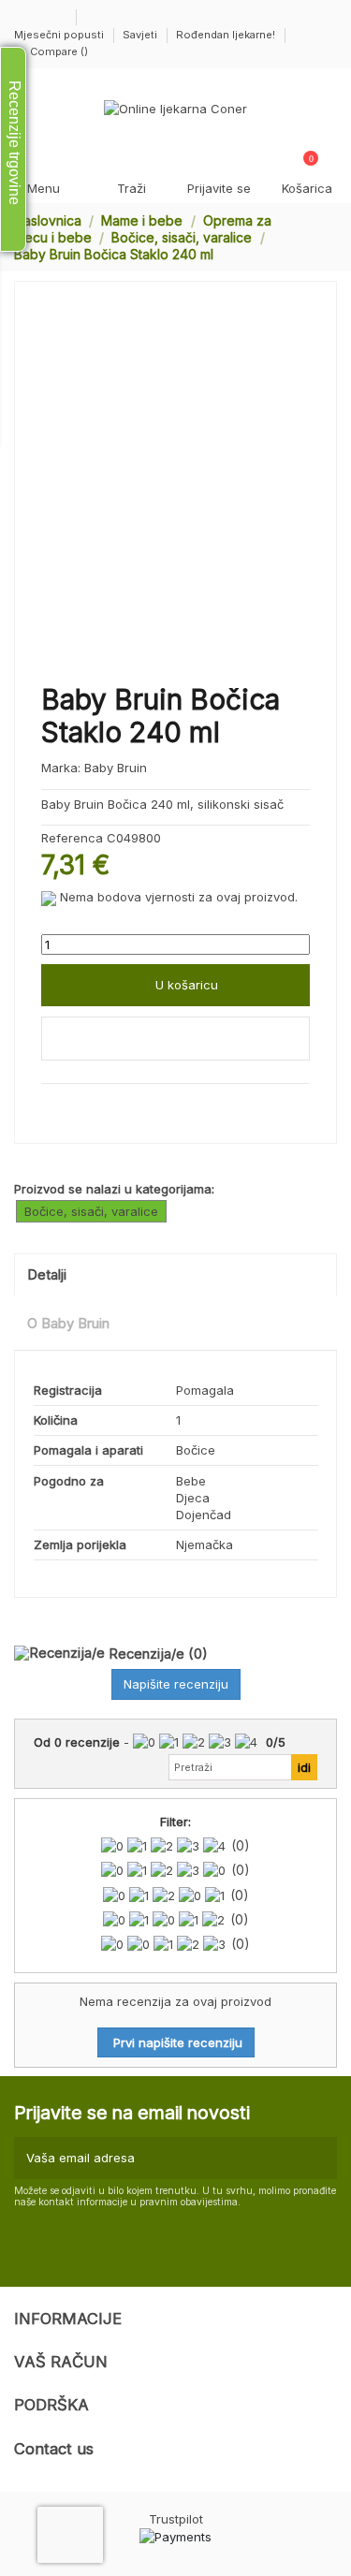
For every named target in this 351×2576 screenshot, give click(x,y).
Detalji (47, 1275)
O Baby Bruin (68, 1324)
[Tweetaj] (70, 1105)
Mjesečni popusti (60, 35)
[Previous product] (312, 237)
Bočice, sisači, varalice (91, 1211)
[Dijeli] (50, 1105)
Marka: (61, 768)
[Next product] (329, 237)
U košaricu (187, 985)
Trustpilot (176, 2519)
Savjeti (141, 35)
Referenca (72, 838)
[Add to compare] (175, 1039)
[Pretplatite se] (320, 2159)
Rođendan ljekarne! (226, 35)
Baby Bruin (116, 768)
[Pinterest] (90, 1105)
